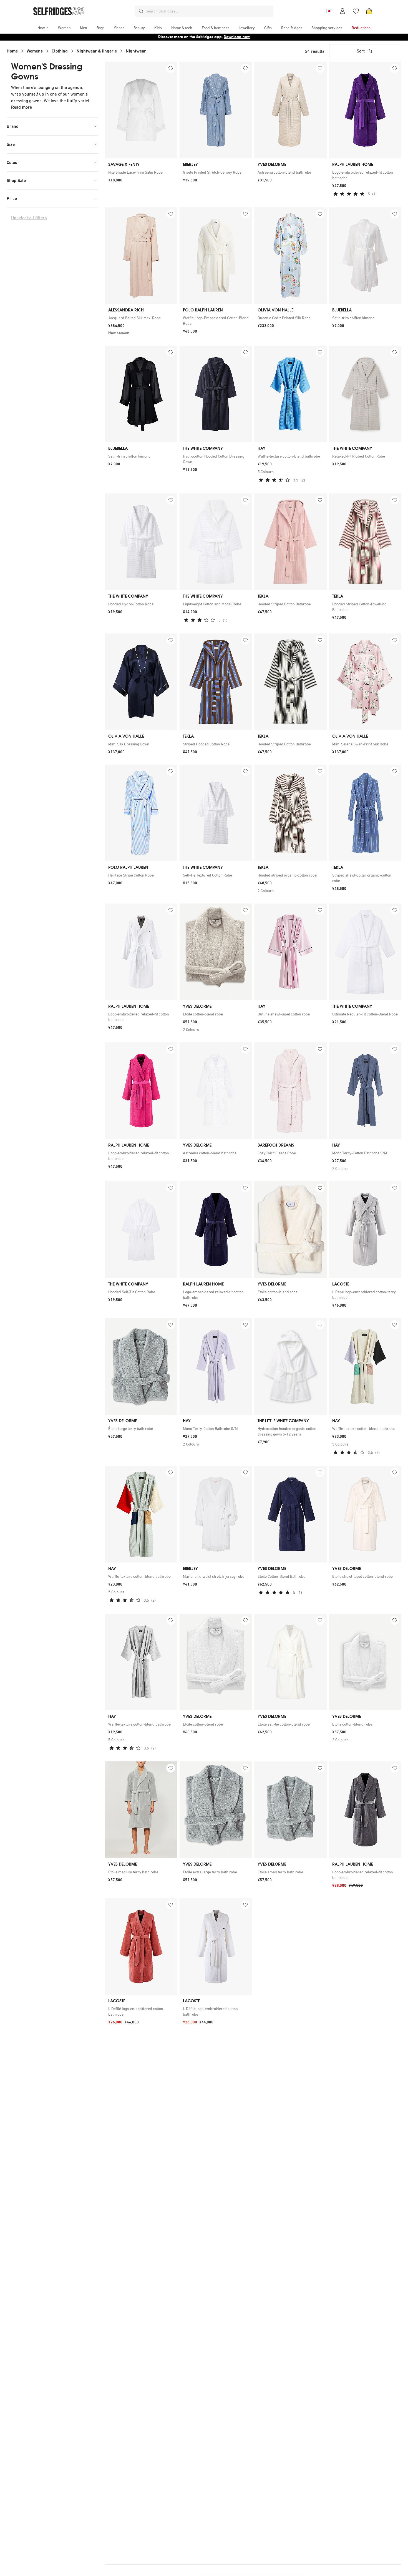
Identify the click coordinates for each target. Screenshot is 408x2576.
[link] (141, 172)
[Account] (342, 11)
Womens (35, 51)
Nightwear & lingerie (97, 51)
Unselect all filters (29, 218)
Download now (237, 37)
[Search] (141, 11)
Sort (361, 51)
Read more (22, 107)
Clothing (60, 51)
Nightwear (136, 51)
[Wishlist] (356, 11)
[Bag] (369, 11)
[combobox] (208, 11)
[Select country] (329, 11)
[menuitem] (43, 28)
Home (12, 51)
